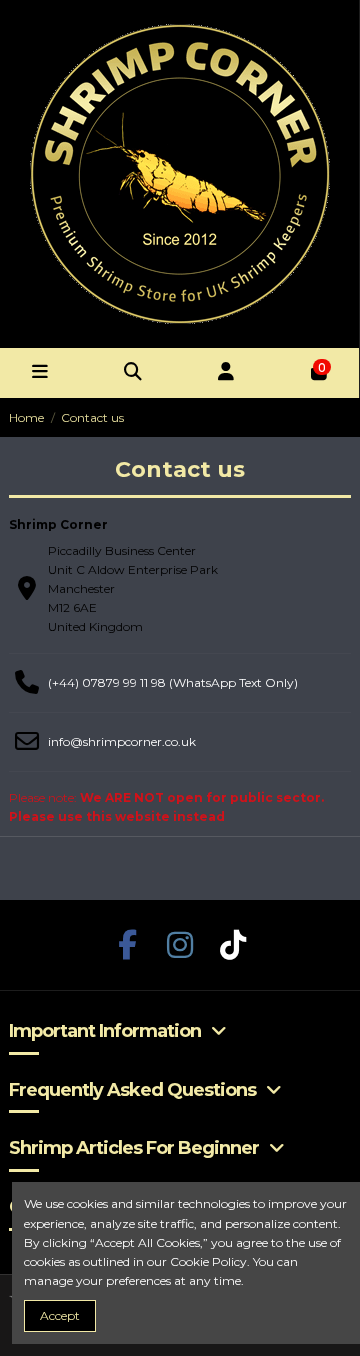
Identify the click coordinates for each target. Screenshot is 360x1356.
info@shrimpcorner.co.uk (122, 741)
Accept (60, 1315)
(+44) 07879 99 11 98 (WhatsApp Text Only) (173, 682)
